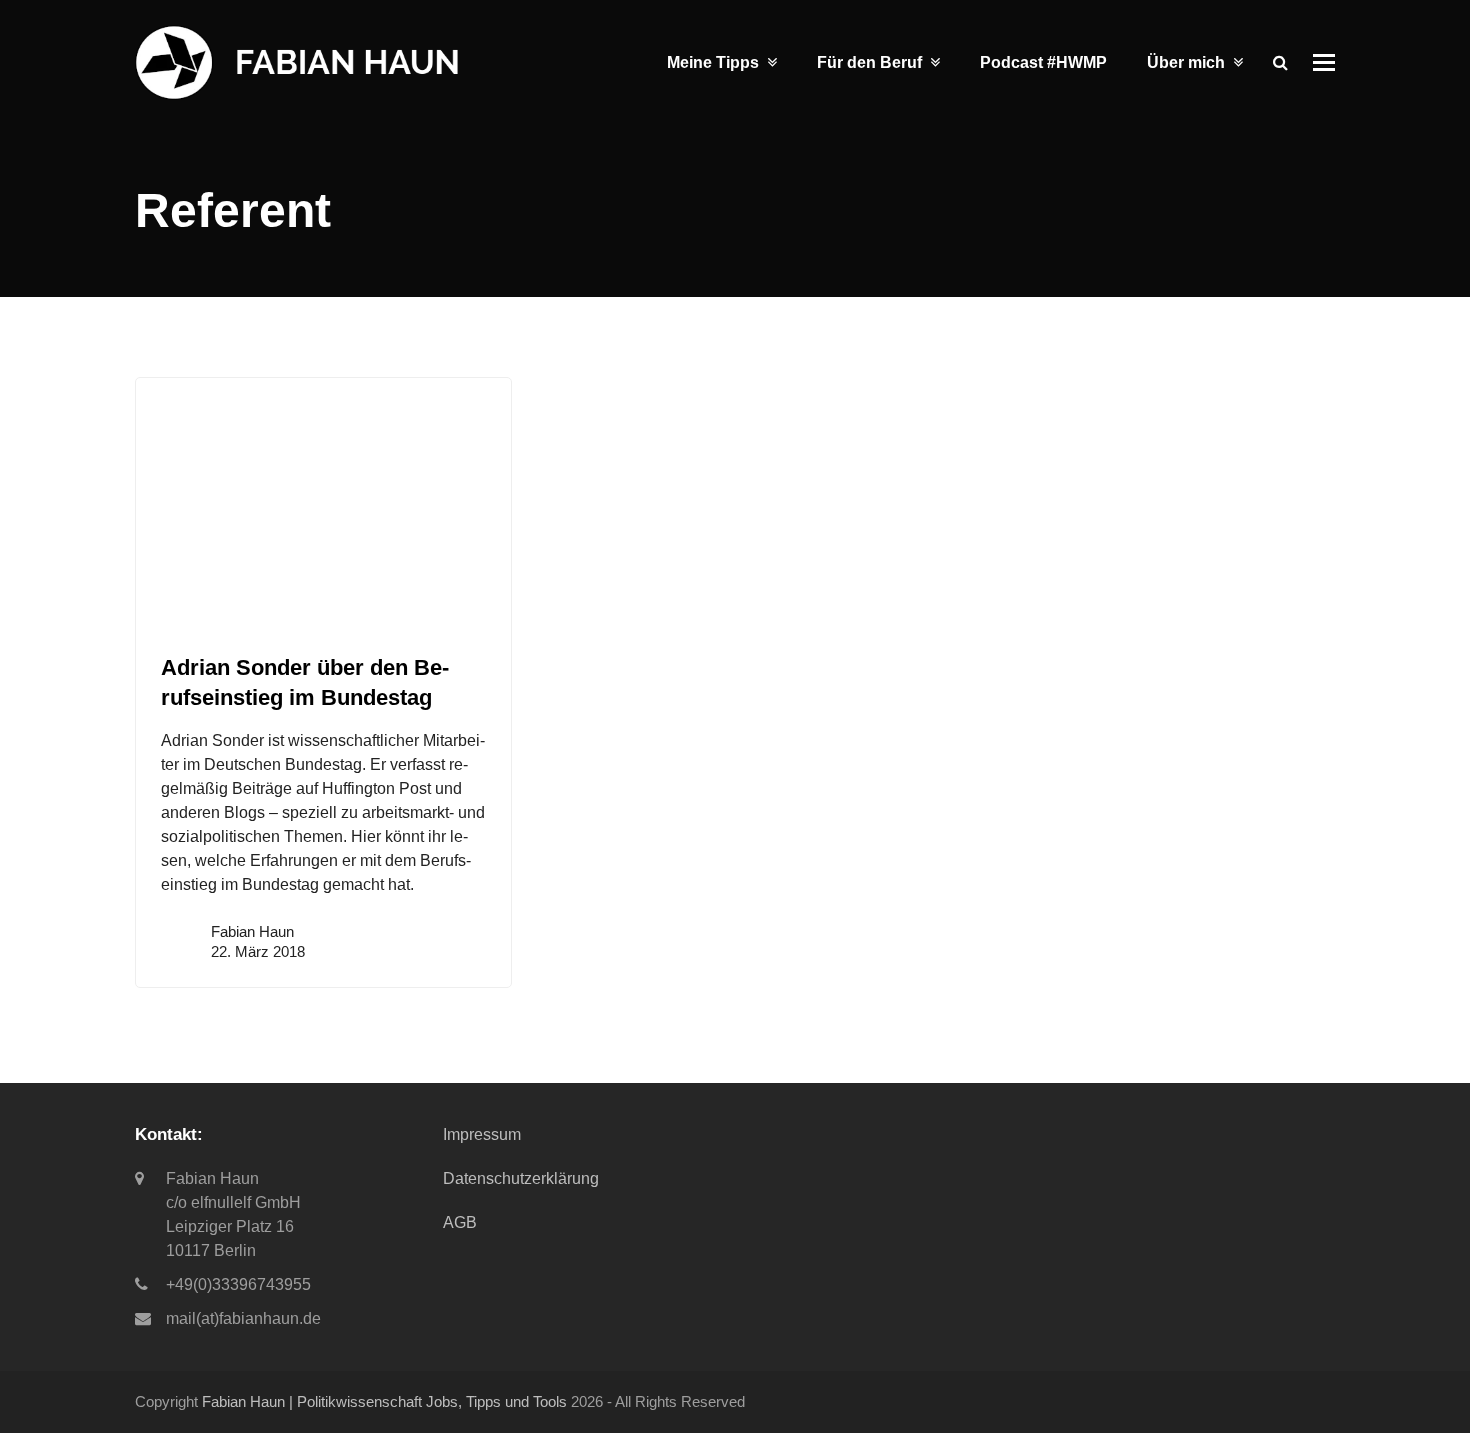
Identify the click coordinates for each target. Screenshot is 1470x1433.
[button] (1324, 62)
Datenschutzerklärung (521, 1178)
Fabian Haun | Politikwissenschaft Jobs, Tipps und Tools (384, 1402)
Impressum (482, 1134)
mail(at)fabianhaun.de (243, 1318)
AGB (460, 1222)
